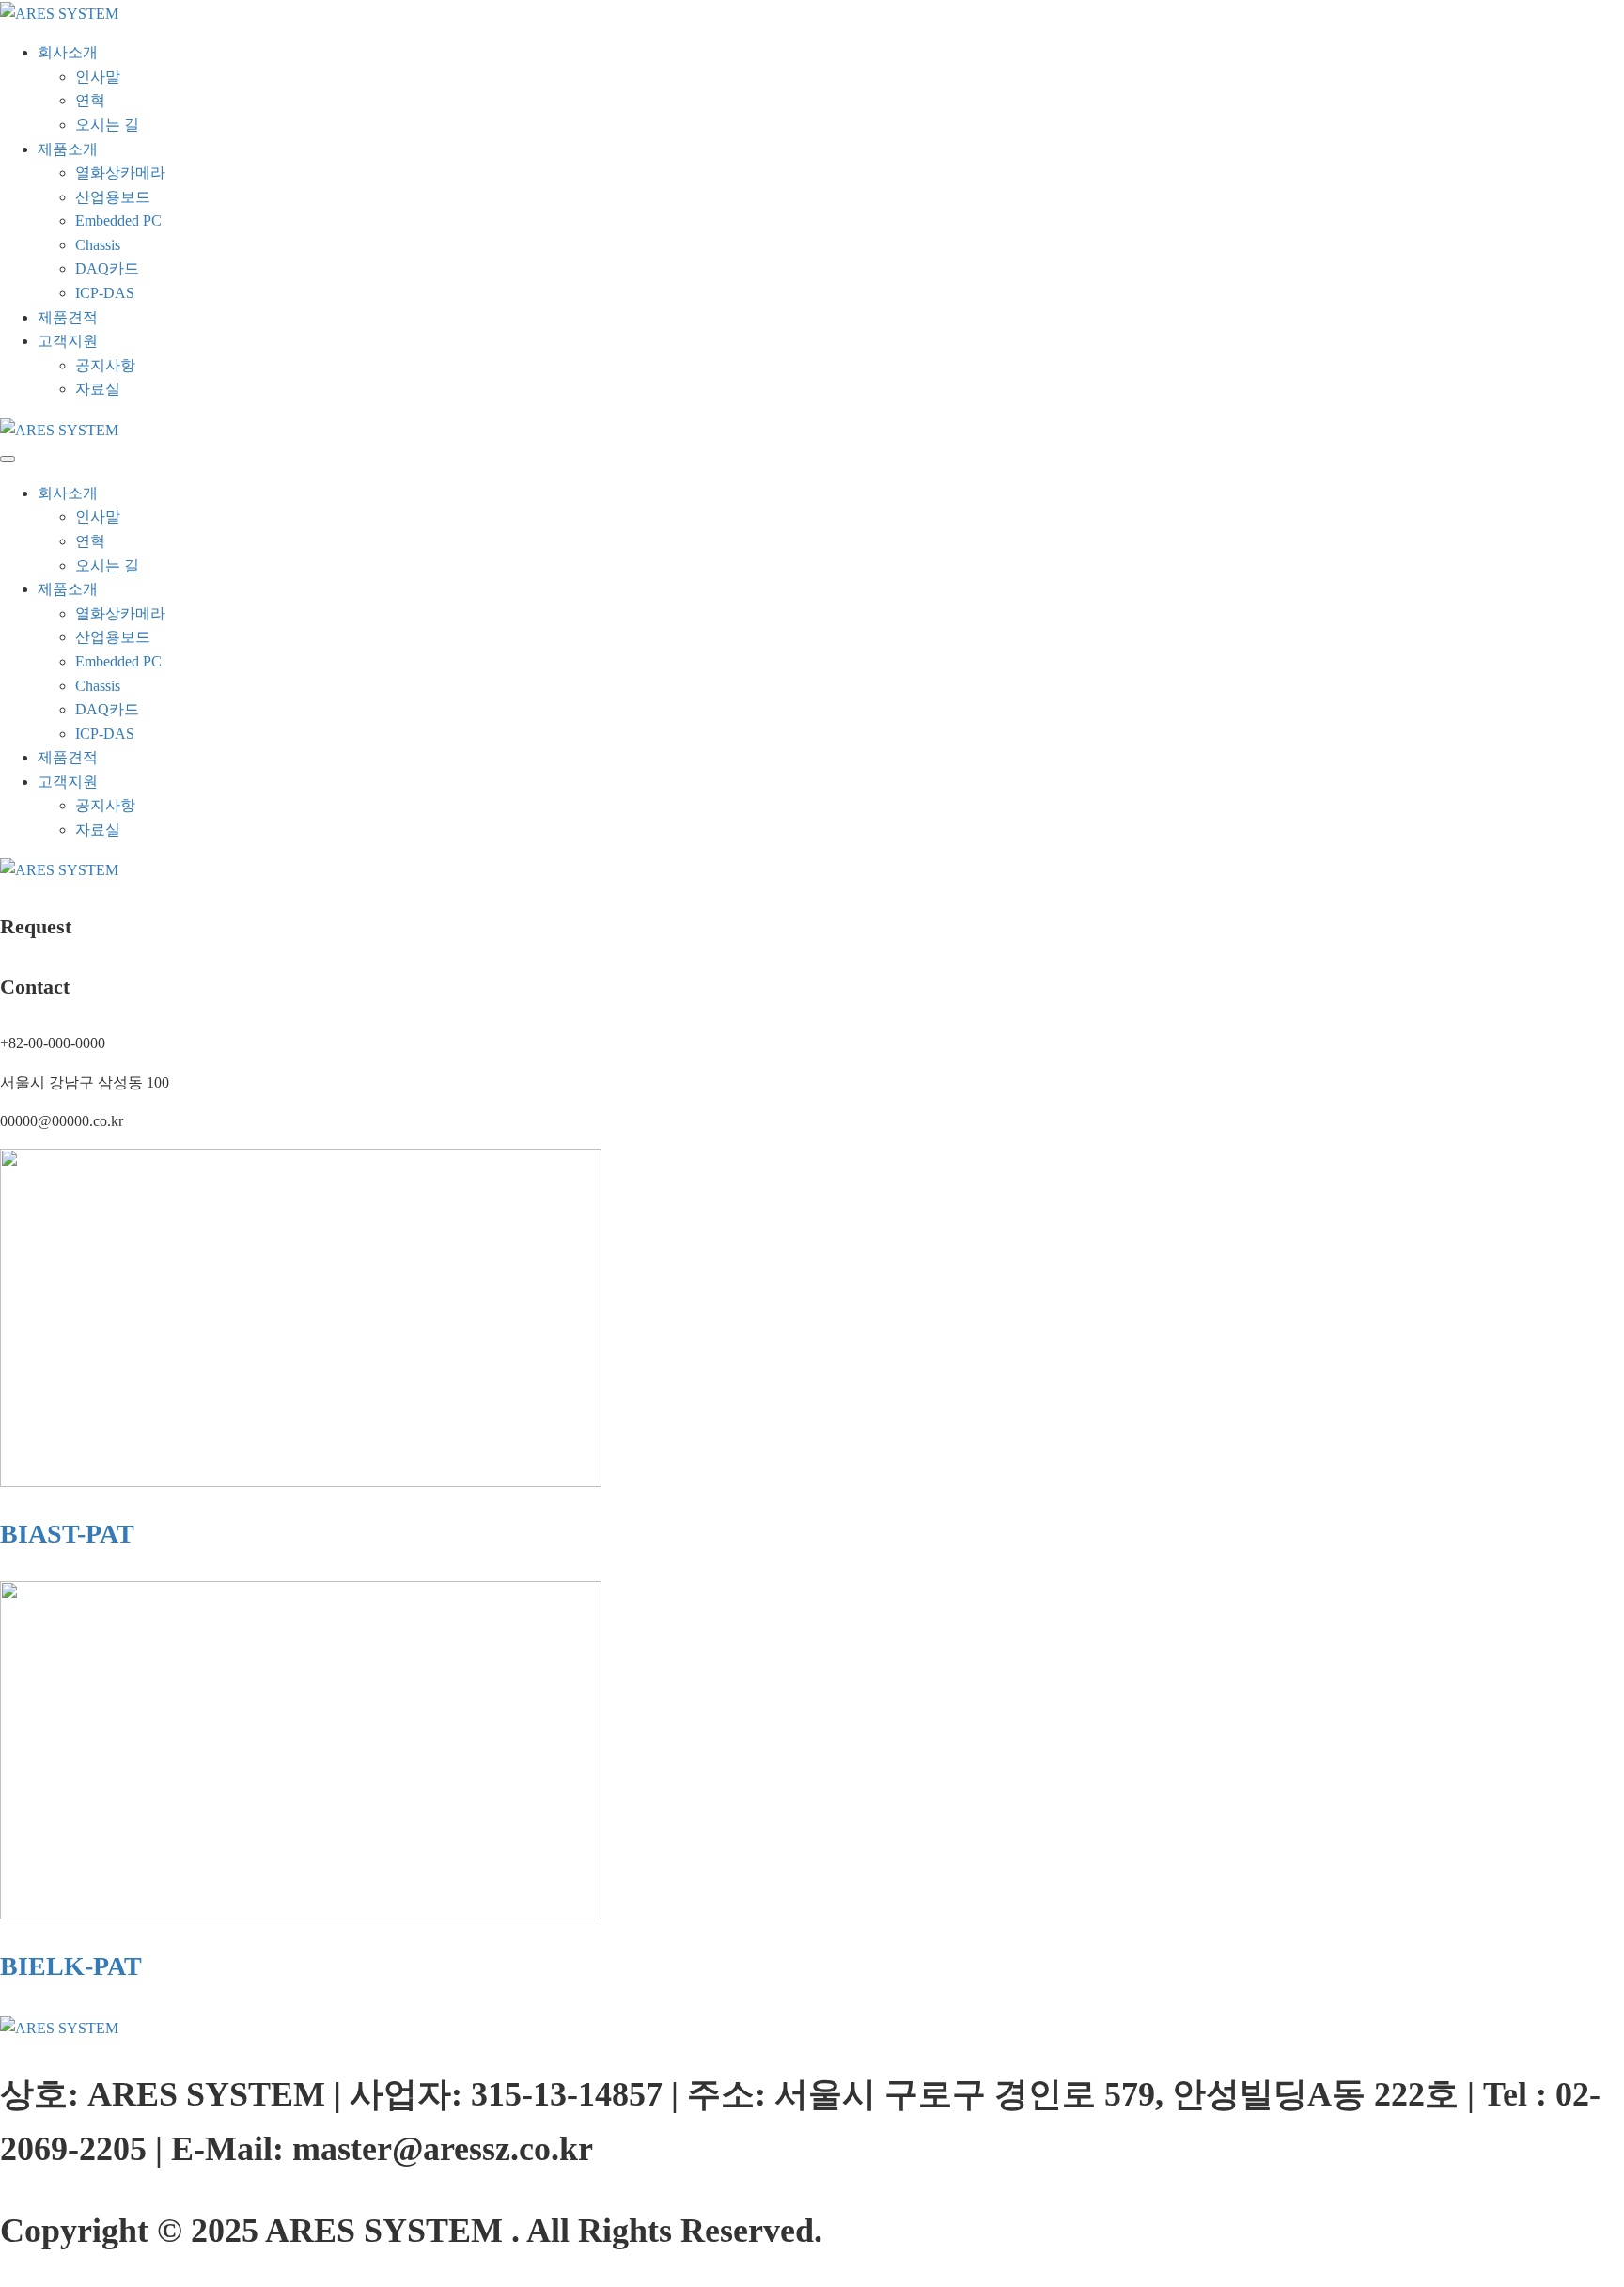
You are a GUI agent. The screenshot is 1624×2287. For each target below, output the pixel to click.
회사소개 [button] (68, 52)
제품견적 (68, 317)
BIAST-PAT (67, 1534)
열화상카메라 (120, 172)
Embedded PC (118, 220)
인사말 (98, 77)
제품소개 (68, 589)
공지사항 (105, 365)
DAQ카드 (107, 268)
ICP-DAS (105, 293)
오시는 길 (107, 125)
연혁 (90, 100)
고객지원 (68, 782)
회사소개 (68, 493)
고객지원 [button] (68, 341)
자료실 (98, 389)
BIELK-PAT (71, 1966)
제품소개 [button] (68, 149)
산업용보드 (113, 197)
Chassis (98, 245)
